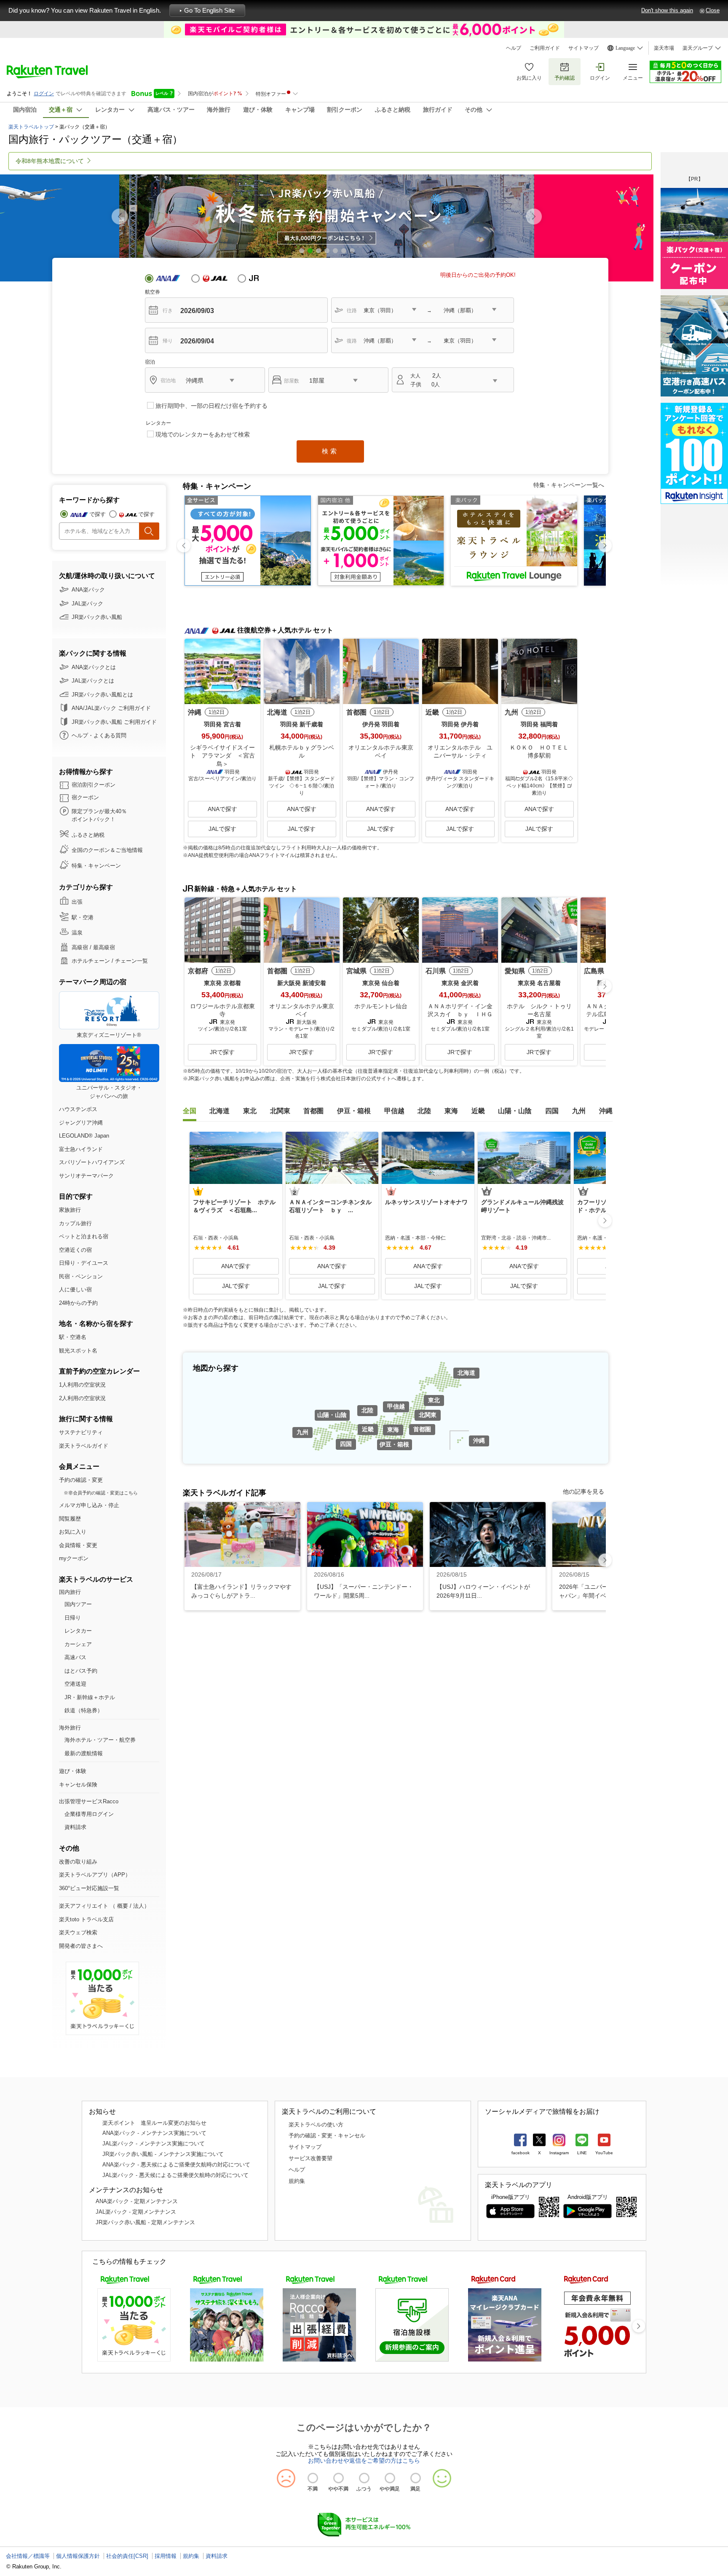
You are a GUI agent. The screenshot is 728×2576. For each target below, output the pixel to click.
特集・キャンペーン (96, 866)
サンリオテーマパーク (86, 1176)
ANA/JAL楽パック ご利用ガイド (111, 708)
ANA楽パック (88, 590)
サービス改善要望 (310, 2158)
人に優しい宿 (75, 1289)
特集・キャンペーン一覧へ (569, 485)
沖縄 (479, 1441)
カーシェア (78, 1644)
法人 (139, 1906)
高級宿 (80, 947)
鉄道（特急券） (84, 1710)
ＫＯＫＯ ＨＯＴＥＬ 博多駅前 (542, 752)
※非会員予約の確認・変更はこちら (101, 1493)
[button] (534, 217)
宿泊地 (168, 380)
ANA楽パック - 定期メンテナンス (137, 2201)
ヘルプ (514, 48)
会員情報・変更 (78, 1545)
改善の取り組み (78, 1862)
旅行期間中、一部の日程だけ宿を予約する (211, 406)
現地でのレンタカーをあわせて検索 (203, 434)
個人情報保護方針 (78, 2556)
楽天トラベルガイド (84, 1446)
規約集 (297, 2181)
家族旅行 (70, 1210)
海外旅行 (70, 1728)
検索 (330, 451)
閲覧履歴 (70, 1519)
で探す (98, 514)
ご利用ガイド (545, 48)
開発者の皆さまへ (81, 1946)
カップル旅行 (75, 1223)
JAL (215, 278)
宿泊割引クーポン (94, 785)
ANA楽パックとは (94, 667)
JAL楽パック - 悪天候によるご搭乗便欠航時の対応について (175, 2175)
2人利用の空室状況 (82, 1398)
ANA (168, 278)
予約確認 (565, 78)
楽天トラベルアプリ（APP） (95, 1875)
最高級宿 (104, 947)
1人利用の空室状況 (82, 1385)
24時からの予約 (78, 1303)
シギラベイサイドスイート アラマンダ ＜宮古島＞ (222, 756)
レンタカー (78, 1631)
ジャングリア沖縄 (81, 1123)
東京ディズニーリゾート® (109, 1035)
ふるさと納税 (88, 835)
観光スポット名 (78, 1351)
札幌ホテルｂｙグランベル (302, 752)
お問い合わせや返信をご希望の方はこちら (364, 2461)
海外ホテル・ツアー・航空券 (100, 1740)
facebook (521, 2153)
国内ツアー (78, 1604)
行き (168, 311)
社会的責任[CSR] (127, 2556)
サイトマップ (583, 48)
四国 (346, 1444)
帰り (168, 341)
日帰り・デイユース (84, 1263)
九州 (302, 1432)
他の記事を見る (583, 1492)
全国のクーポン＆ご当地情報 (107, 850)
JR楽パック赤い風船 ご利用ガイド (114, 722)
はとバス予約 (81, 1671)
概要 (123, 1906)
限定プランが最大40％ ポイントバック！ (99, 815)
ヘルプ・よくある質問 (99, 735)
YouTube (604, 2153)
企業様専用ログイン (89, 1814)
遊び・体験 (73, 1771)
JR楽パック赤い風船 (97, 617)
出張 (77, 902)
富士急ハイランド (81, 1149)
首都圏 (422, 1429)
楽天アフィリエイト (84, 1906)
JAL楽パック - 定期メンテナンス (136, 2212)
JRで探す (222, 1052)
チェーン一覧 (131, 961)
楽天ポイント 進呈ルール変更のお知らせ (154, 2123)
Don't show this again (667, 10)
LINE (582, 2153)
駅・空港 (83, 917)
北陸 (367, 1410)
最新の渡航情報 (84, 1753)
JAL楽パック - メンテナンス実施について (154, 2144)
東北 (434, 1400)
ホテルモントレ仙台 (381, 1006)
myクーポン (74, 1558)
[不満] (313, 2478)
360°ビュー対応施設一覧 (89, 1888)
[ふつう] (364, 2478)
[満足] (416, 2478)
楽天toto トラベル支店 (86, 1919)
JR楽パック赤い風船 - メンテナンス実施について (163, 2154)
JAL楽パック (87, 604)
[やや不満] (339, 2478)
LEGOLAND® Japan (84, 1136)
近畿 (368, 1429)
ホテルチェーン (91, 961)
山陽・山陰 (332, 1415)
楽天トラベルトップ (31, 127)
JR (261, 278)
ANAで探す (222, 809)
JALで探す (222, 829)
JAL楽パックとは (93, 681)
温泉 (77, 933)
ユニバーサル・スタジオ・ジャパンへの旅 (109, 1092)
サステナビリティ (81, 1432)
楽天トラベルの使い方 (316, 2125)
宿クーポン (85, 797)
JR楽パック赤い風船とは (102, 695)
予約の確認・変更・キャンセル (327, 2136)
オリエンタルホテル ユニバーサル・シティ (460, 752)
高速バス (75, 1657)
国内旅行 (70, 1592)
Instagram (559, 2153)
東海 (393, 1430)
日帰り (73, 1618)
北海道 (466, 1373)
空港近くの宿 (75, 1250)
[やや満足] (390, 2478)
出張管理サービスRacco (89, 1801)
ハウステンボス (78, 1109)
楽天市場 (664, 48)
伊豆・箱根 (394, 1444)
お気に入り (529, 78)
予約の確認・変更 (81, 1480)
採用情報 (166, 2556)
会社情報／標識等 (28, 2556)
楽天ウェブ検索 (78, 1932)
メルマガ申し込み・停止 (89, 1505)
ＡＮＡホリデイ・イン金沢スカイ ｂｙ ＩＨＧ (460, 1010)
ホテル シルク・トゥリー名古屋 (539, 1010)
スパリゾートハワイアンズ (92, 1162)
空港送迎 (75, 1684)
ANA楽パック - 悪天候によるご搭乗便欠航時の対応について (176, 2165)
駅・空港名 (73, 1337)
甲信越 (396, 1406)
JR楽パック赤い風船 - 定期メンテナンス (145, 2222)
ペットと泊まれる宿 (84, 1236)
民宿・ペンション (81, 1276)
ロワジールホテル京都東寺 (222, 1010)
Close (713, 10)
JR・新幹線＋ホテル (90, 1697)
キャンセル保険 (78, 1785)
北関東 (428, 1415)
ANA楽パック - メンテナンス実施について (154, 2133)
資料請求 (75, 1827)
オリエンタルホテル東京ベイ (381, 752)
